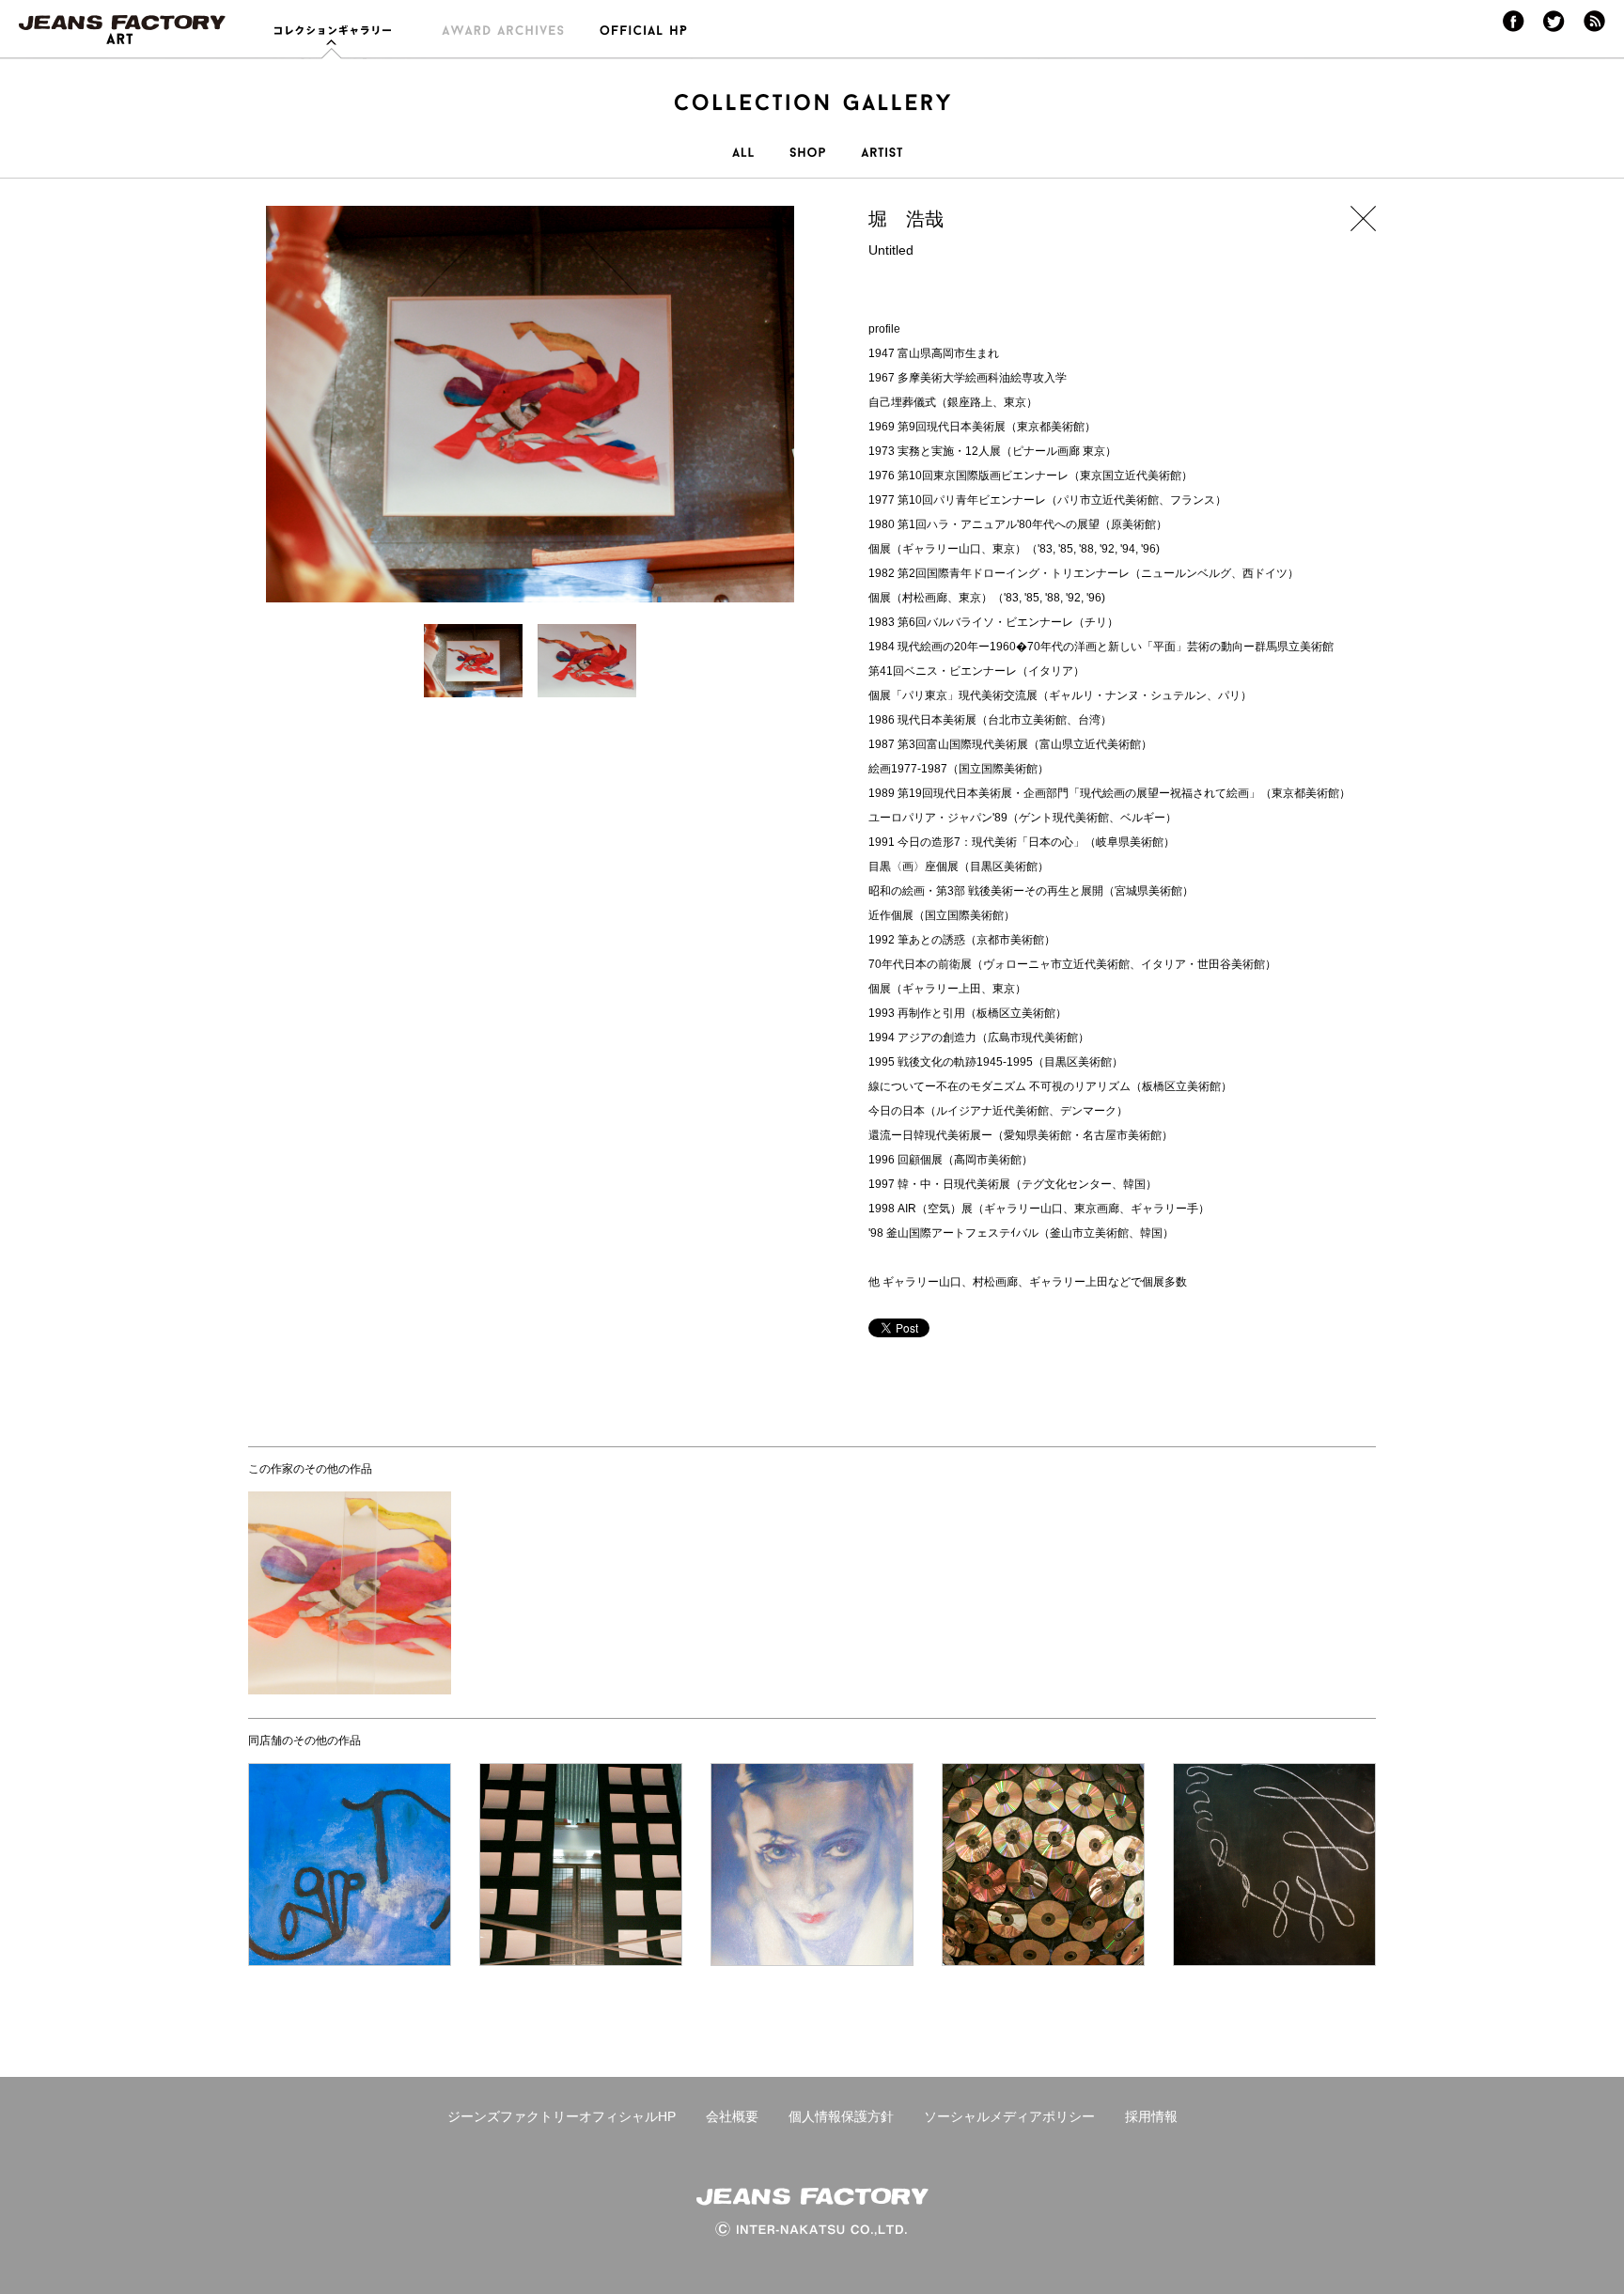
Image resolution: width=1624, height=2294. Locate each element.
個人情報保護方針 (841, 2116)
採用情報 (1151, 2116)
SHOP (808, 163)
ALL (743, 163)
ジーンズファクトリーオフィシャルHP (562, 2116)
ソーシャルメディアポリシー (1009, 2116)
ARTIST (882, 163)
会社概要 (732, 2116)
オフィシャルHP (634, 39)
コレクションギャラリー (339, 39)
